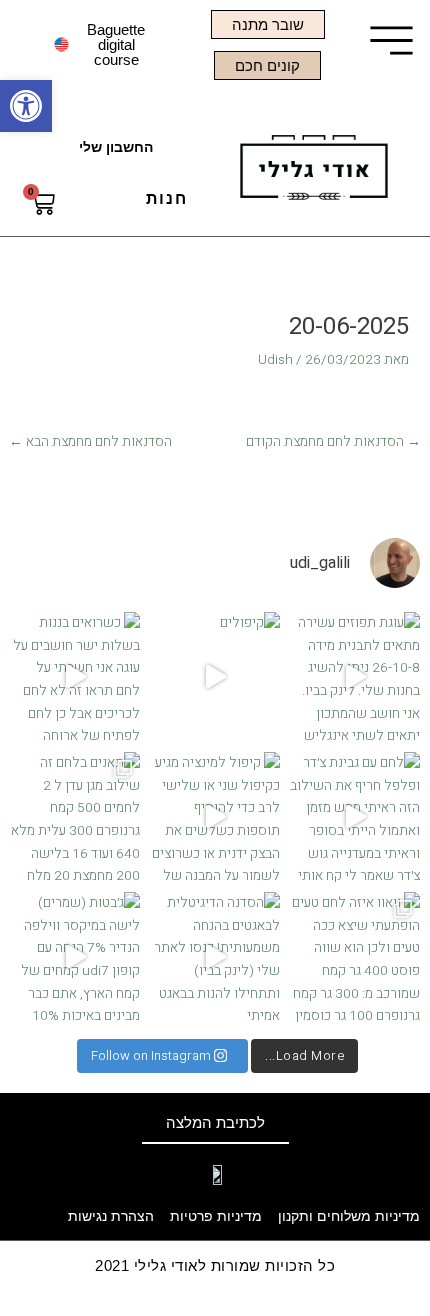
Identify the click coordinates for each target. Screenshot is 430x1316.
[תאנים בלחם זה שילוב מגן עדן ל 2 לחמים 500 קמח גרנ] (75, 817)
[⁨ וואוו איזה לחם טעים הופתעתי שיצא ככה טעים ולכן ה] (355, 957)
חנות (167, 198)
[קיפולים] (215, 677)
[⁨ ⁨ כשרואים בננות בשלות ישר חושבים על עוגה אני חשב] (75, 677)
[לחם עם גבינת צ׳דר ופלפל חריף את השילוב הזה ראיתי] (355, 817)
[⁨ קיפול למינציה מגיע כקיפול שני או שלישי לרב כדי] (215, 817)
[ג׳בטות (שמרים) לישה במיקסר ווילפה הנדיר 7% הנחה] (75, 957)
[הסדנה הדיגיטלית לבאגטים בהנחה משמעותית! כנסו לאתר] (215, 957)
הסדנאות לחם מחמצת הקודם (333, 442)
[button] (26, 106)
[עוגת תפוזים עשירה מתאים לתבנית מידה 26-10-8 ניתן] (355, 677)
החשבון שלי (116, 147)
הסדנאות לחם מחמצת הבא (90, 442)
